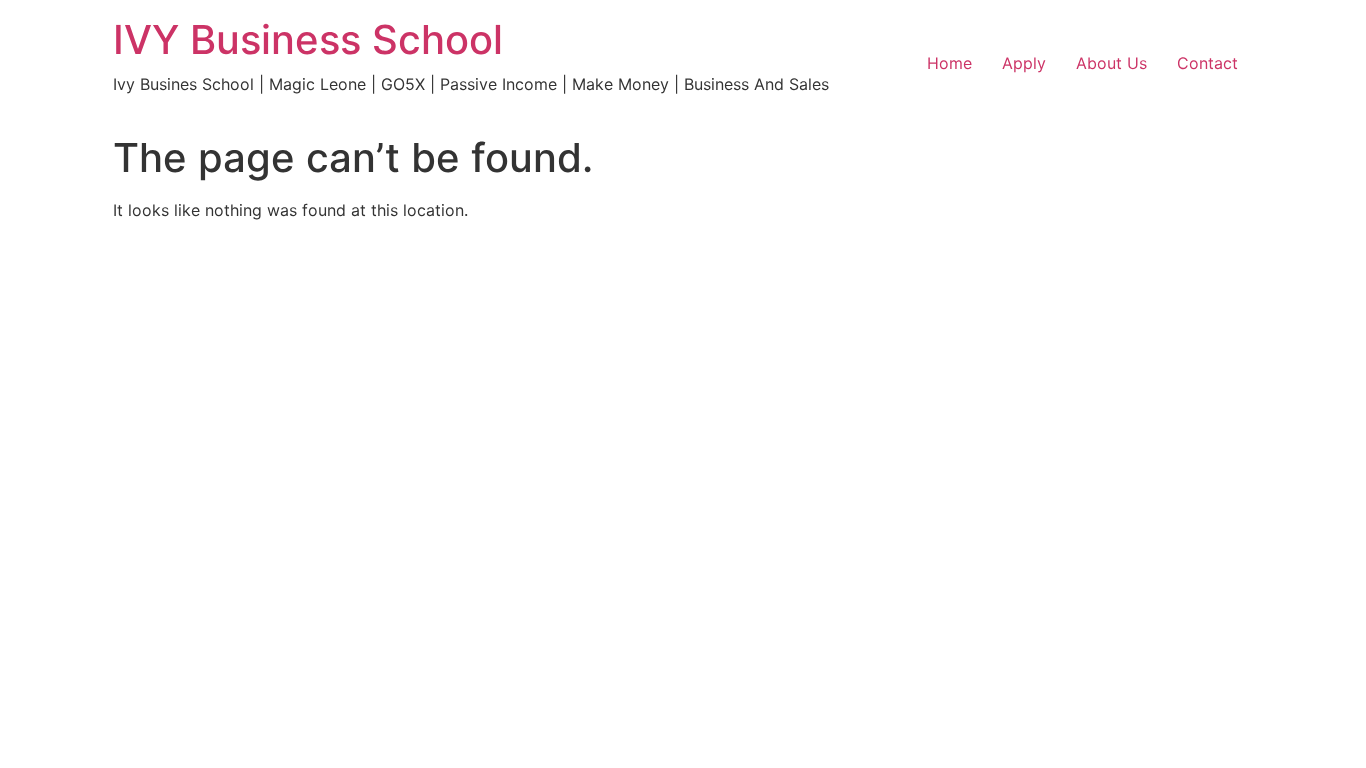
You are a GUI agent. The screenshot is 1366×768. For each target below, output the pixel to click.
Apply (1024, 63)
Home (949, 63)
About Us (1111, 63)
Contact (1207, 63)
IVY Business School (308, 39)
